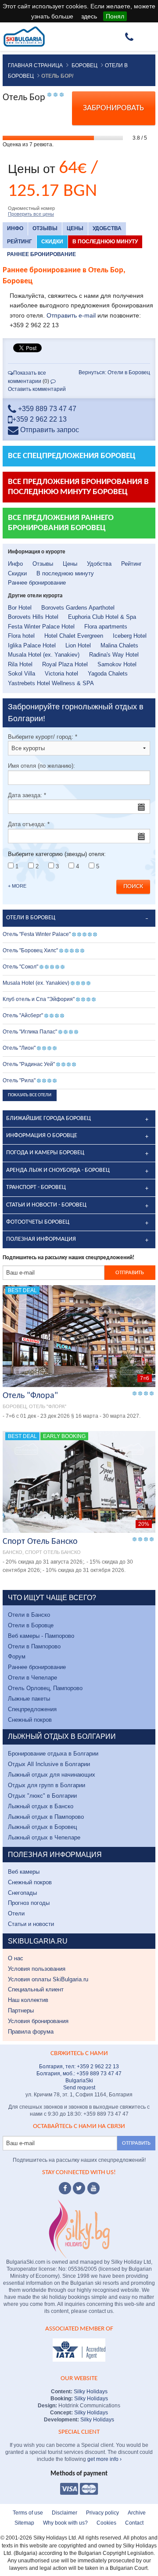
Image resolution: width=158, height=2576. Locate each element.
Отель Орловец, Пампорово (45, 1688)
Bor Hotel (20, 608)
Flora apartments (106, 627)
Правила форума (31, 2032)
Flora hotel (21, 636)
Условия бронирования (38, 2021)
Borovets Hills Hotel (33, 617)
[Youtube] (93, 2188)
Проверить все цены (31, 214)
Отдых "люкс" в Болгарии (42, 1796)
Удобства (107, 228)
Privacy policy (102, 2513)
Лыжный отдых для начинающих (52, 1775)
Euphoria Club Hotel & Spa (102, 617)
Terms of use (28, 2513)
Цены (75, 228)
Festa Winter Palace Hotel (41, 627)
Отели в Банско (29, 1615)
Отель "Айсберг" (23, 1015)
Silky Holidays (90, 2392)
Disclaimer (65, 2513)
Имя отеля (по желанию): (41, 766)
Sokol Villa (22, 674)
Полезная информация (41, 1239)
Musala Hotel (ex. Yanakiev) (44, 655)
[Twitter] (79, 2188)
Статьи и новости (31, 1924)
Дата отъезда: (29, 824)
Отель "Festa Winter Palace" (37, 934)
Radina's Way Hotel (114, 655)
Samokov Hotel (117, 664)
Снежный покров (30, 1720)
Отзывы (45, 228)
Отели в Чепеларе (32, 1678)
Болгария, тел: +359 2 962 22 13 (79, 2067)
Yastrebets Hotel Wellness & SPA (51, 683)
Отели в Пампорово (34, 1646)
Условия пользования (37, 1969)
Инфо (15, 228)
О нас (16, 1958)
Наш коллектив (28, 2000)
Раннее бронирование (41, 254)
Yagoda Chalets (108, 674)
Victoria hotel (61, 674)
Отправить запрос (49, 430)
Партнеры (21, 2011)
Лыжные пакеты (29, 1699)
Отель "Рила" (19, 1080)
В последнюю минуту (105, 242)
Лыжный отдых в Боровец (42, 1827)
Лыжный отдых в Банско (41, 1806)
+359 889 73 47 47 (46, 409)
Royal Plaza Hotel (65, 664)
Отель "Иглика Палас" (30, 1032)
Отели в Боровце (31, 1625)
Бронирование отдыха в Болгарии (53, 1754)
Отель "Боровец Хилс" (30, 950)
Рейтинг (20, 242)
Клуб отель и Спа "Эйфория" (39, 999)
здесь (89, 16)
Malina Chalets (119, 645)
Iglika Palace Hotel (32, 645)
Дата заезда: (27, 795)
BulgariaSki (79, 2081)
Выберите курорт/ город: (43, 737)
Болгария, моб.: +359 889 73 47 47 (79, 2074)
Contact (134, 2523)
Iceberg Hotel (130, 636)
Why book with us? (65, 2523)
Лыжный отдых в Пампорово (46, 1817)
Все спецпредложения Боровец (72, 456)
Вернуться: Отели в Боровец (114, 372)
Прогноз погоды (29, 1903)
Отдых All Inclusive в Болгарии (49, 1764)
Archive (137, 2513)
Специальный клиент (36, 1989)
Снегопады (22, 1893)
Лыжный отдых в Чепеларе (44, 1837)
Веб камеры (24, 1872)
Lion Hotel (78, 645)
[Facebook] (65, 2188)
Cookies (106, 2523)
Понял (115, 16)
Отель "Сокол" (20, 967)
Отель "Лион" (19, 1048)
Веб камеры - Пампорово (41, 1636)
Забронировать (113, 108)
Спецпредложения (32, 1709)
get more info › (104, 2459)
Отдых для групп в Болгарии (47, 1785)
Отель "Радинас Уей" (29, 1064)
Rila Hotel (20, 664)
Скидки (52, 242)
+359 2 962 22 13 (39, 419)
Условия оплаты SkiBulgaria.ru (48, 1979)
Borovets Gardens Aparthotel (78, 608)
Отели (16, 1913)
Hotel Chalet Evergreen (74, 636)
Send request (79, 2088)
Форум (17, 1657)
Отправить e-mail (71, 315)
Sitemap (24, 2523)
